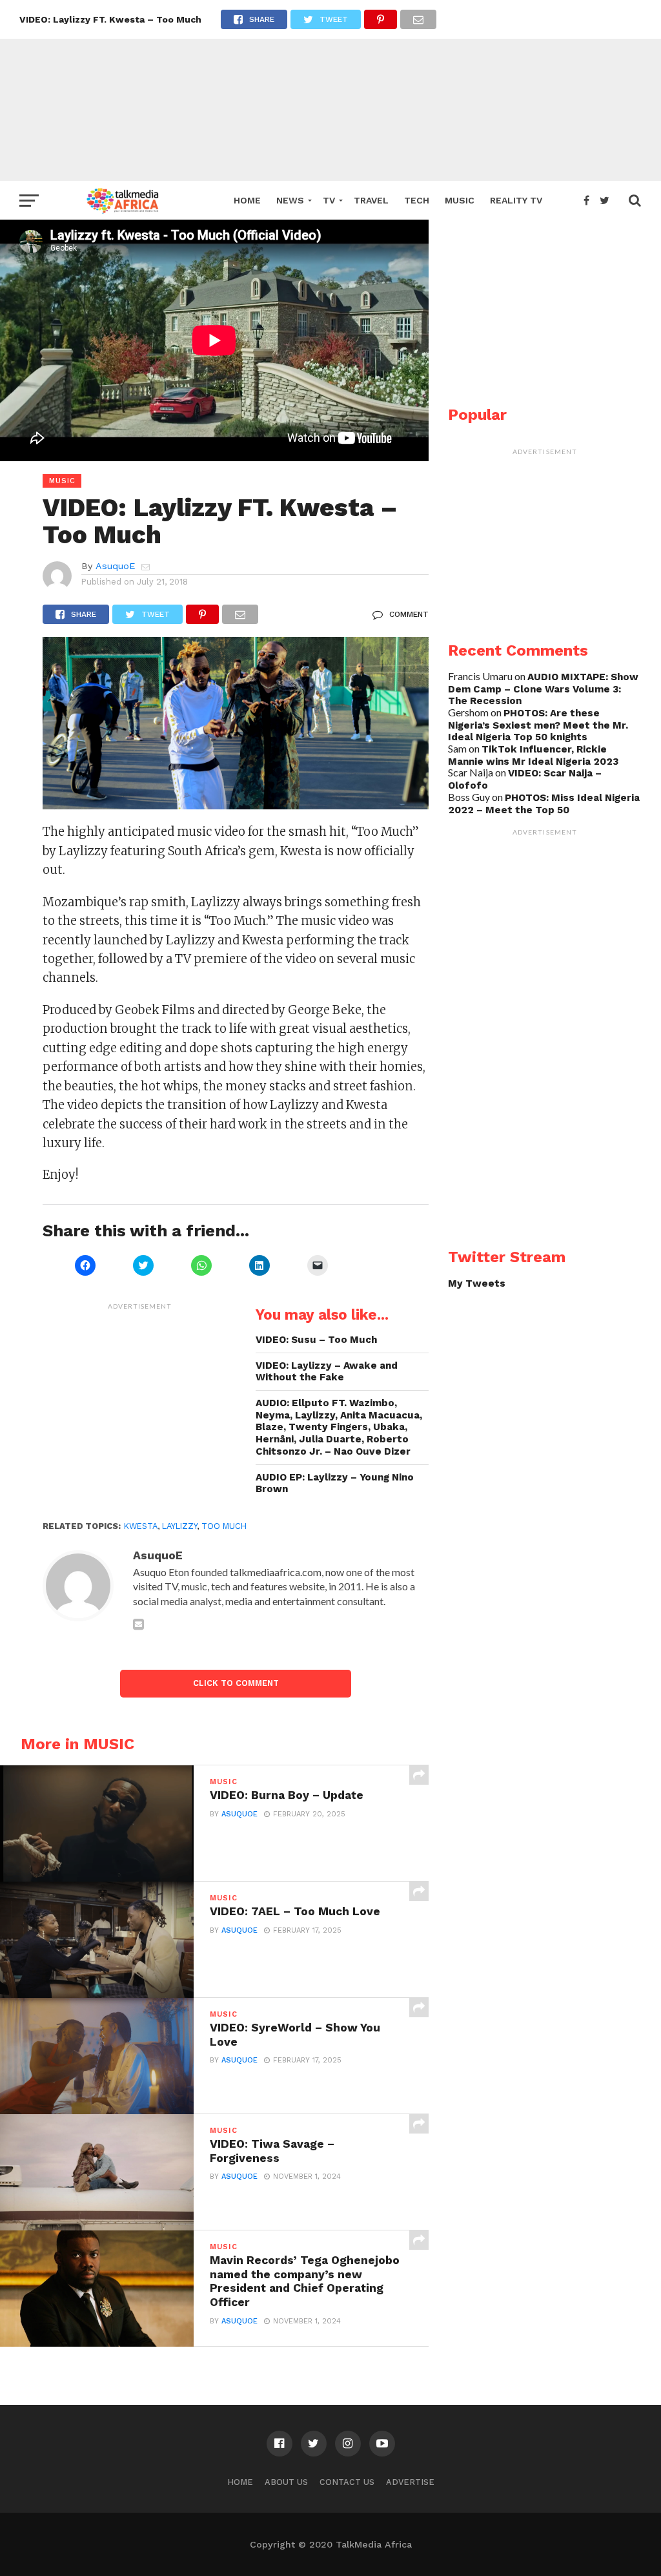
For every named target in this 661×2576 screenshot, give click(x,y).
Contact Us (347, 2482)
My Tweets (477, 1283)
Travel (371, 200)
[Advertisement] (330, 90)
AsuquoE (115, 566)
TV (329, 200)
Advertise (410, 2482)
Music (460, 200)
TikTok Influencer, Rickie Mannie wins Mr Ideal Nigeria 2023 (533, 755)
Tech (417, 200)
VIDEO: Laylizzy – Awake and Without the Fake (327, 1372)
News (290, 200)
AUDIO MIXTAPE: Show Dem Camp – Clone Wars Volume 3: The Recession (543, 689)
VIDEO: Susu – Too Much (316, 1340)
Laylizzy (179, 1526)
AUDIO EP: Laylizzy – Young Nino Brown (335, 1483)
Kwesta (141, 1526)
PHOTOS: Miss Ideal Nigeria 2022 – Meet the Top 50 (544, 804)
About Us (286, 2482)
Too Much (224, 1526)
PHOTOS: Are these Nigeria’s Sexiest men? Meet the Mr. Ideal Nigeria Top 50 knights (538, 725)
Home (247, 200)
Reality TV (516, 200)
